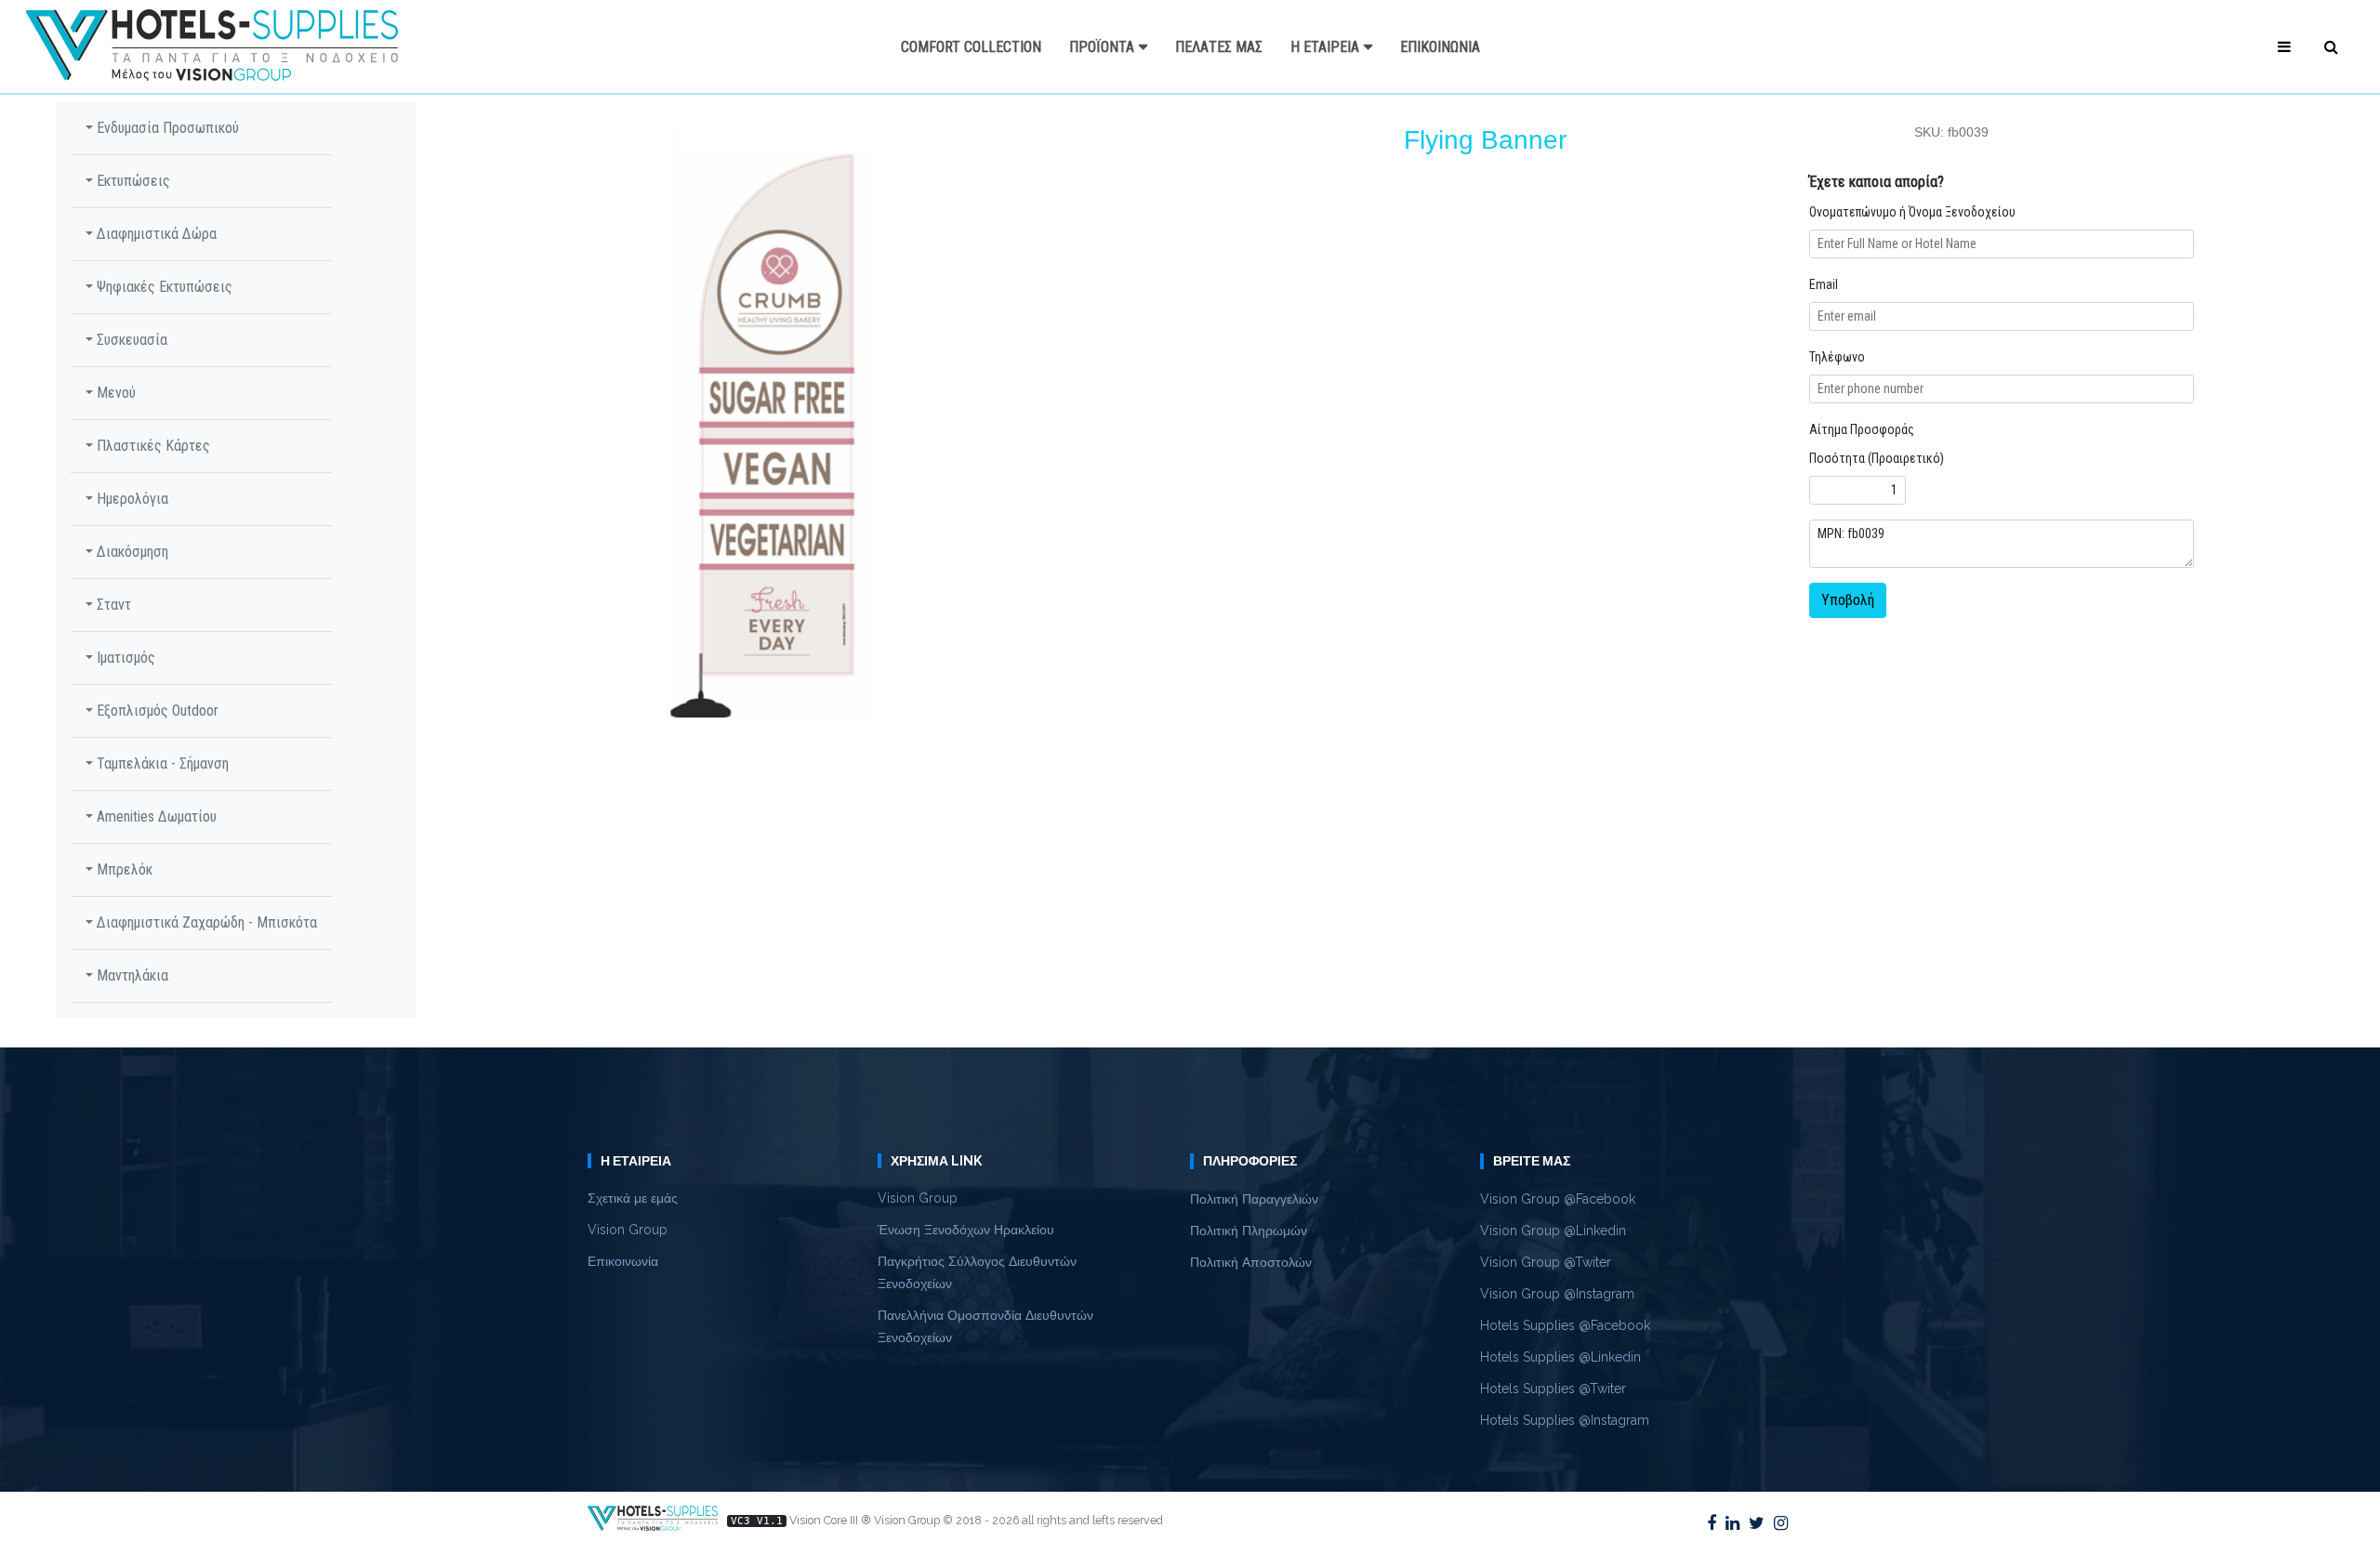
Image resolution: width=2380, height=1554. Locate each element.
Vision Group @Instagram (1557, 1294)
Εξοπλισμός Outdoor (156, 711)
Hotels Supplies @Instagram (1565, 1420)
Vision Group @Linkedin (1553, 1231)
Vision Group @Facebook (1558, 1199)
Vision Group (628, 1230)
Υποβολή (1848, 600)
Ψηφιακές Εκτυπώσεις (163, 287)
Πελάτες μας (1219, 47)
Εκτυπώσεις (132, 181)
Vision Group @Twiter (1546, 1262)
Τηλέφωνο (1837, 357)
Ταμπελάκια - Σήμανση (161, 764)
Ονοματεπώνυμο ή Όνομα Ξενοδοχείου (1912, 212)
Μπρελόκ (123, 869)
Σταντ (112, 605)
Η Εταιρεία (1325, 47)
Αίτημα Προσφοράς (1862, 429)
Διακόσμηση (131, 552)
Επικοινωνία (1440, 47)
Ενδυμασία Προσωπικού (166, 128)
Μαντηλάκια (131, 975)
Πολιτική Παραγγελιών (1254, 1199)
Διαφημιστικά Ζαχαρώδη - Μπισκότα (205, 922)
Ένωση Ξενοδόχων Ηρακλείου (966, 1230)
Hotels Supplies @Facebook (1565, 1325)
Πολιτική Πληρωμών (1249, 1231)
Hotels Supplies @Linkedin (1560, 1357)
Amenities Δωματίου (155, 817)
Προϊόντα (1102, 47)
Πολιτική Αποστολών (1251, 1262)
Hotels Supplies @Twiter (1553, 1389)
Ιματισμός (124, 658)
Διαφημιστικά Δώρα (155, 234)
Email (1824, 284)
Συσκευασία (130, 340)
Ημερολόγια (131, 499)
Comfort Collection (971, 47)
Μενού (114, 393)
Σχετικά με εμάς (633, 1198)
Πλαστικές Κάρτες (152, 446)
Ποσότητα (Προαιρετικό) (1877, 458)
